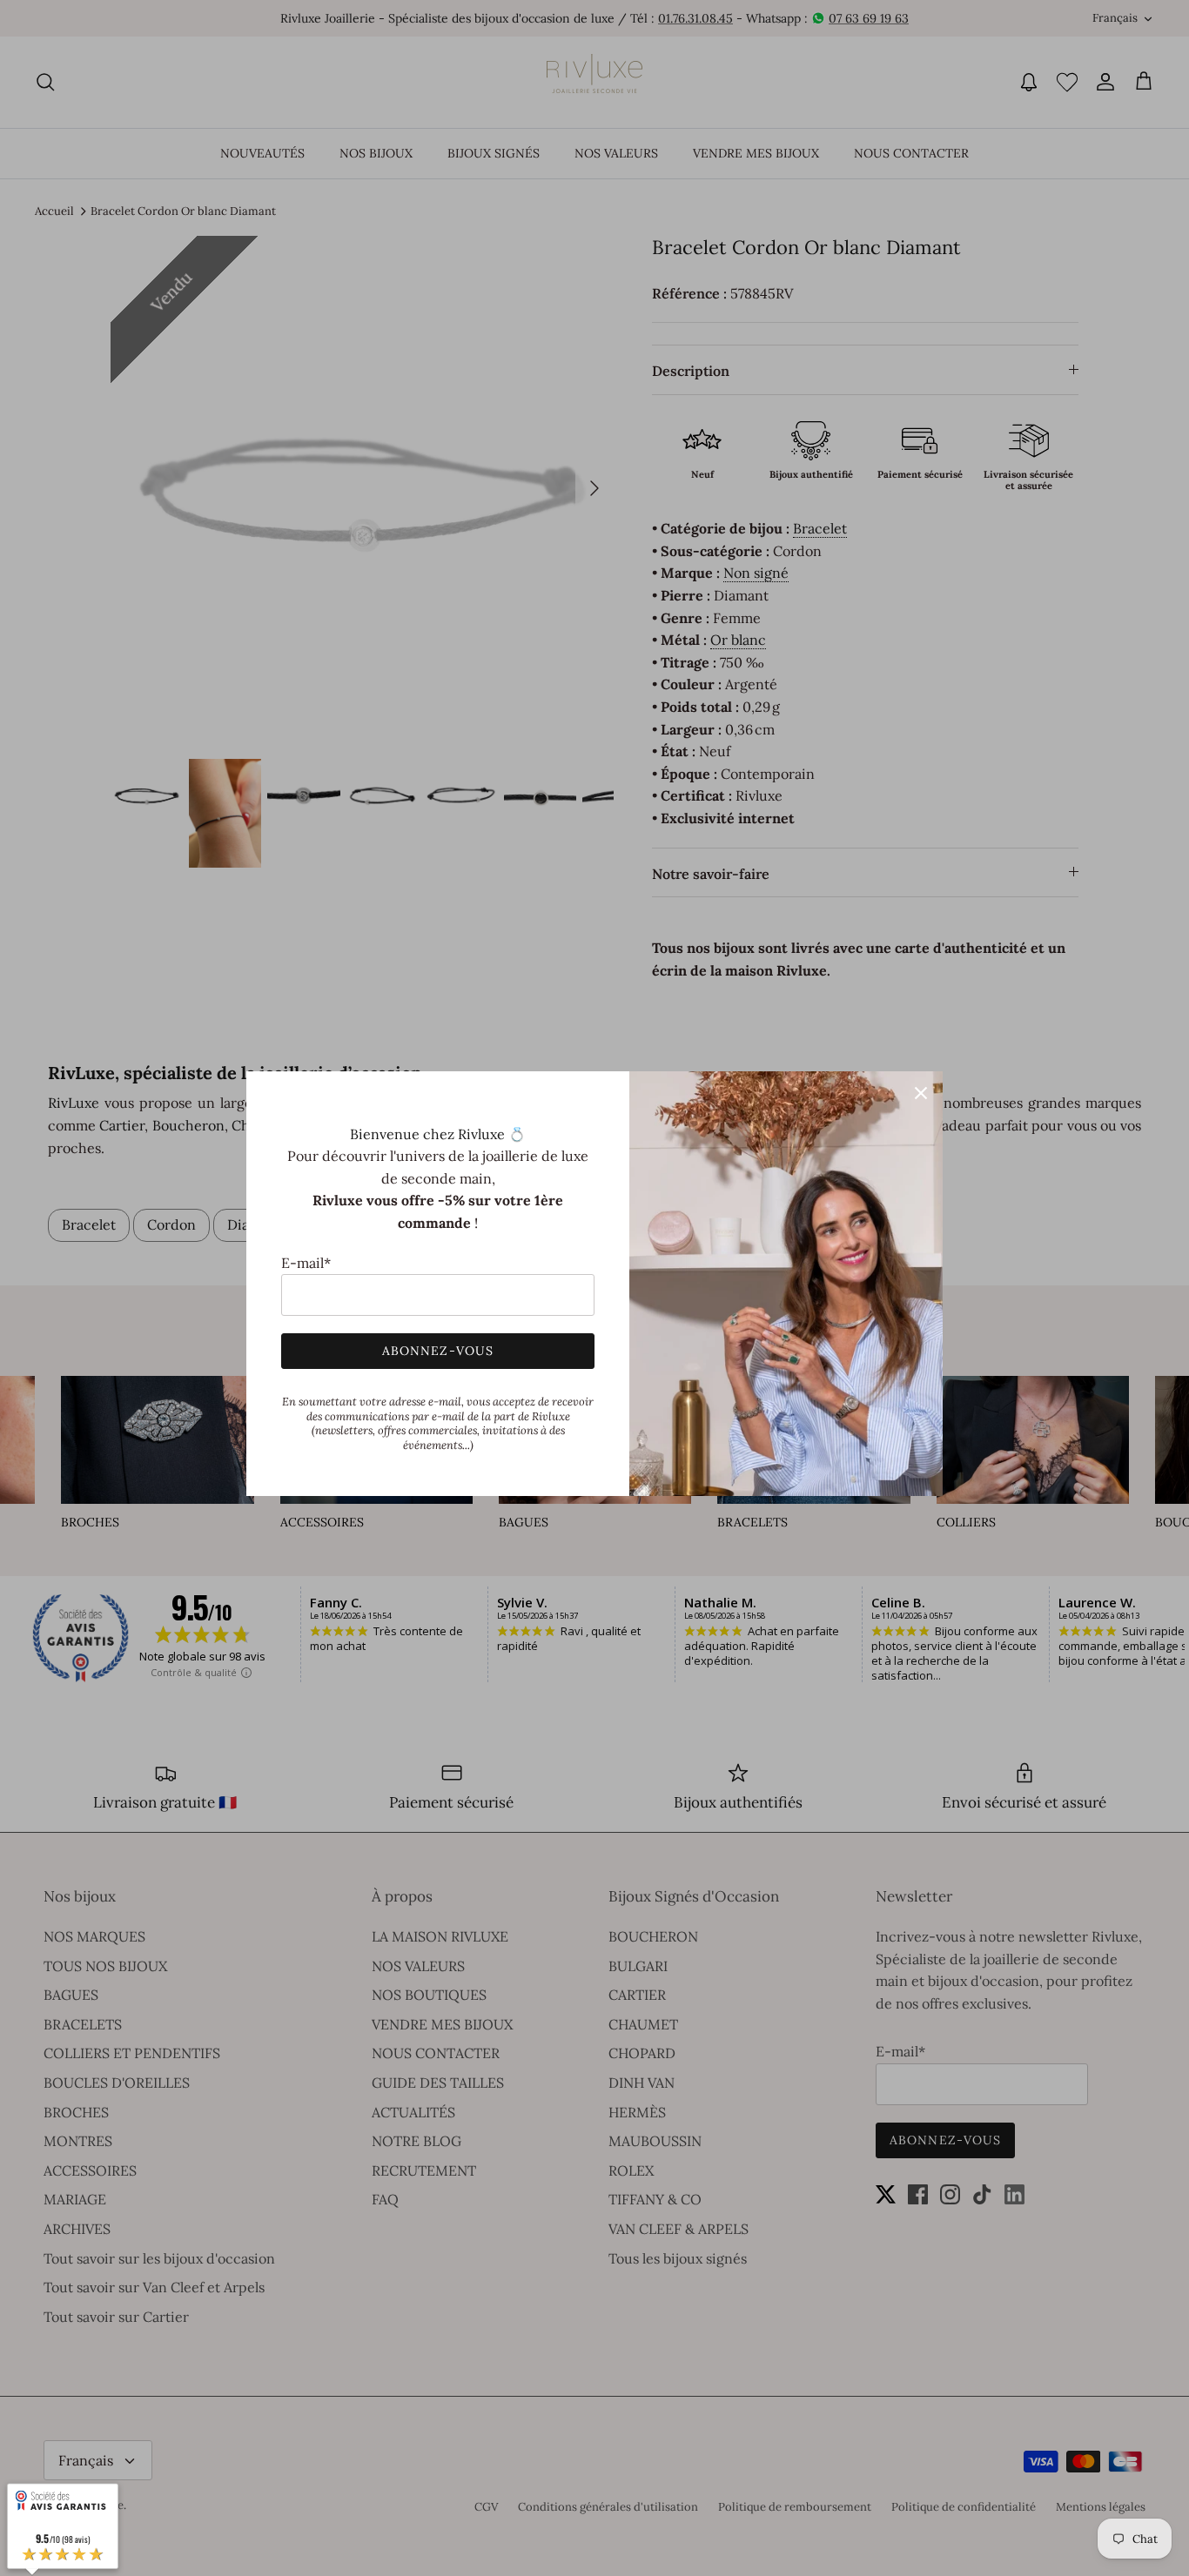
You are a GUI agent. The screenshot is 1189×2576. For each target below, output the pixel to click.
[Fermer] (921, 1093)
